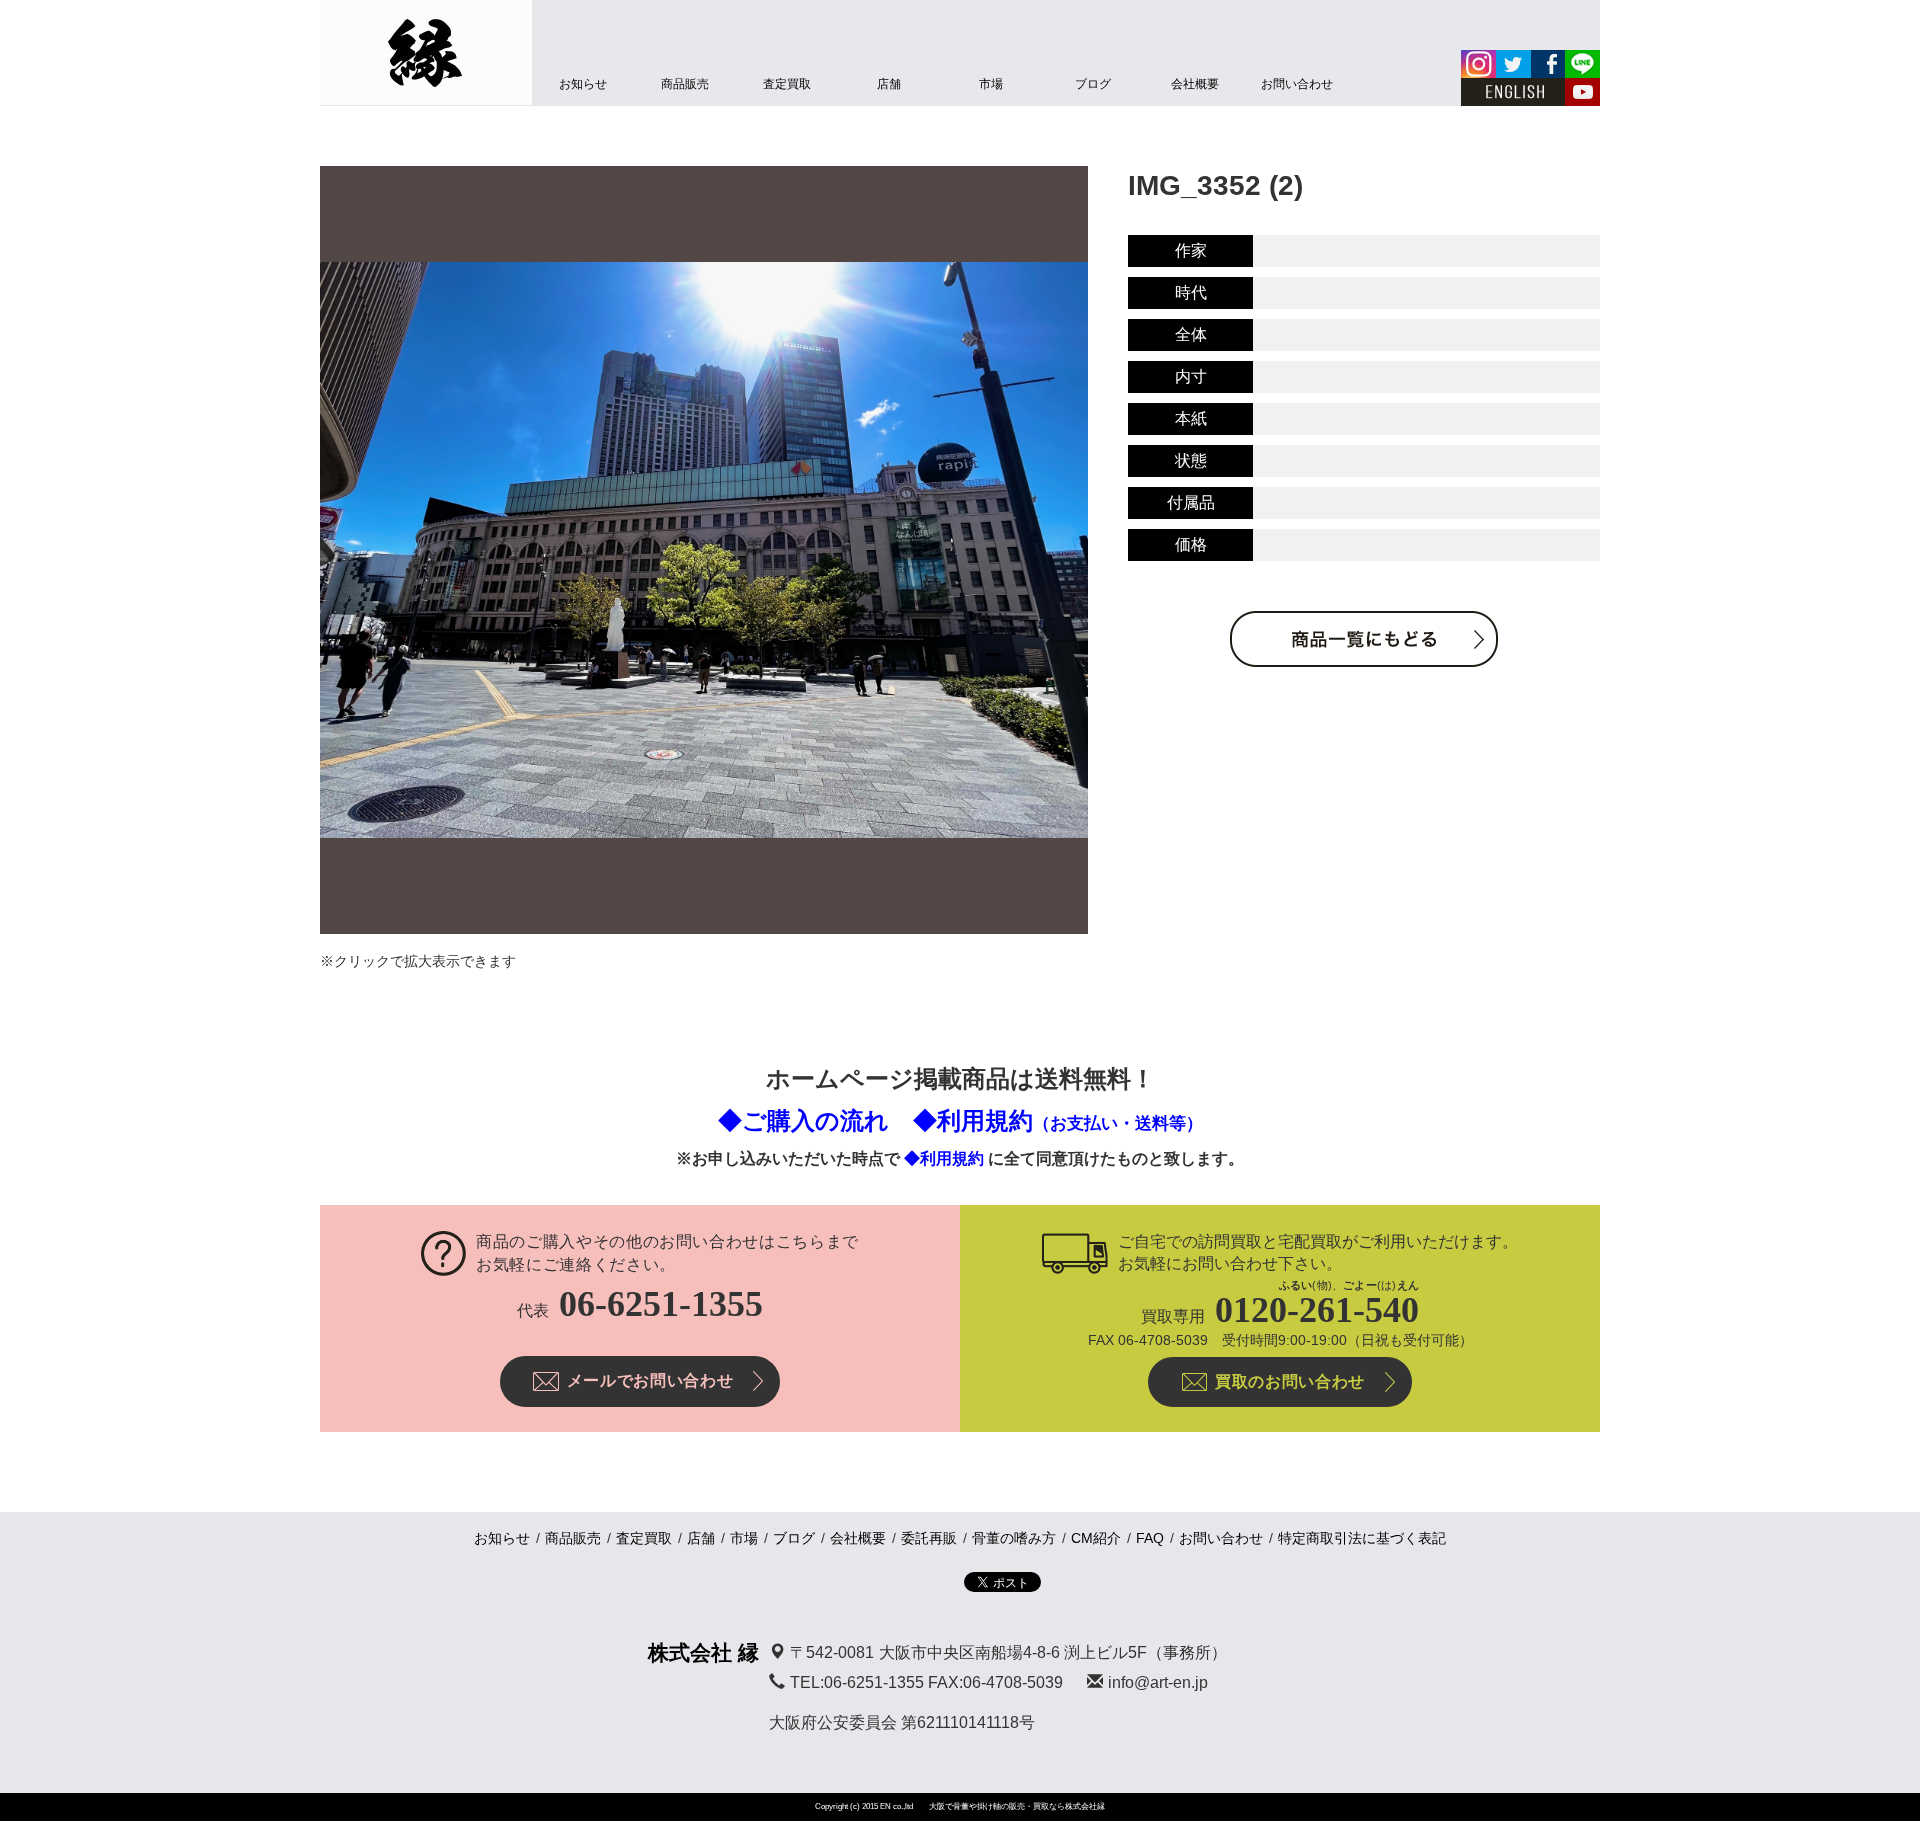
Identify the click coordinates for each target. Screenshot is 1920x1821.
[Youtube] (1582, 92)
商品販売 (685, 84)
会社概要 (1195, 84)
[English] (1513, 92)
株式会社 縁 (703, 1652)
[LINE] (1582, 64)
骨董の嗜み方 (1014, 1538)
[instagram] (1478, 64)
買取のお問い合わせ (1290, 1381)
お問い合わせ (1297, 84)
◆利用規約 (1058, 1120)
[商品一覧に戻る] (1364, 639)
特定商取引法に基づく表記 (1362, 1538)
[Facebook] (1548, 64)
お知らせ (583, 84)
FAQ (1150, 1538)
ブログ (1093, 84)
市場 (991, 84)
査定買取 (787, 84)
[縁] (426, 52)
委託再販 (929, 1538)
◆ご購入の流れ (803, 1120)
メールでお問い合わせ (650, 1380)
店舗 (889, 84)
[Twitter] (1513, 64)
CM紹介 (1096, 1538)
